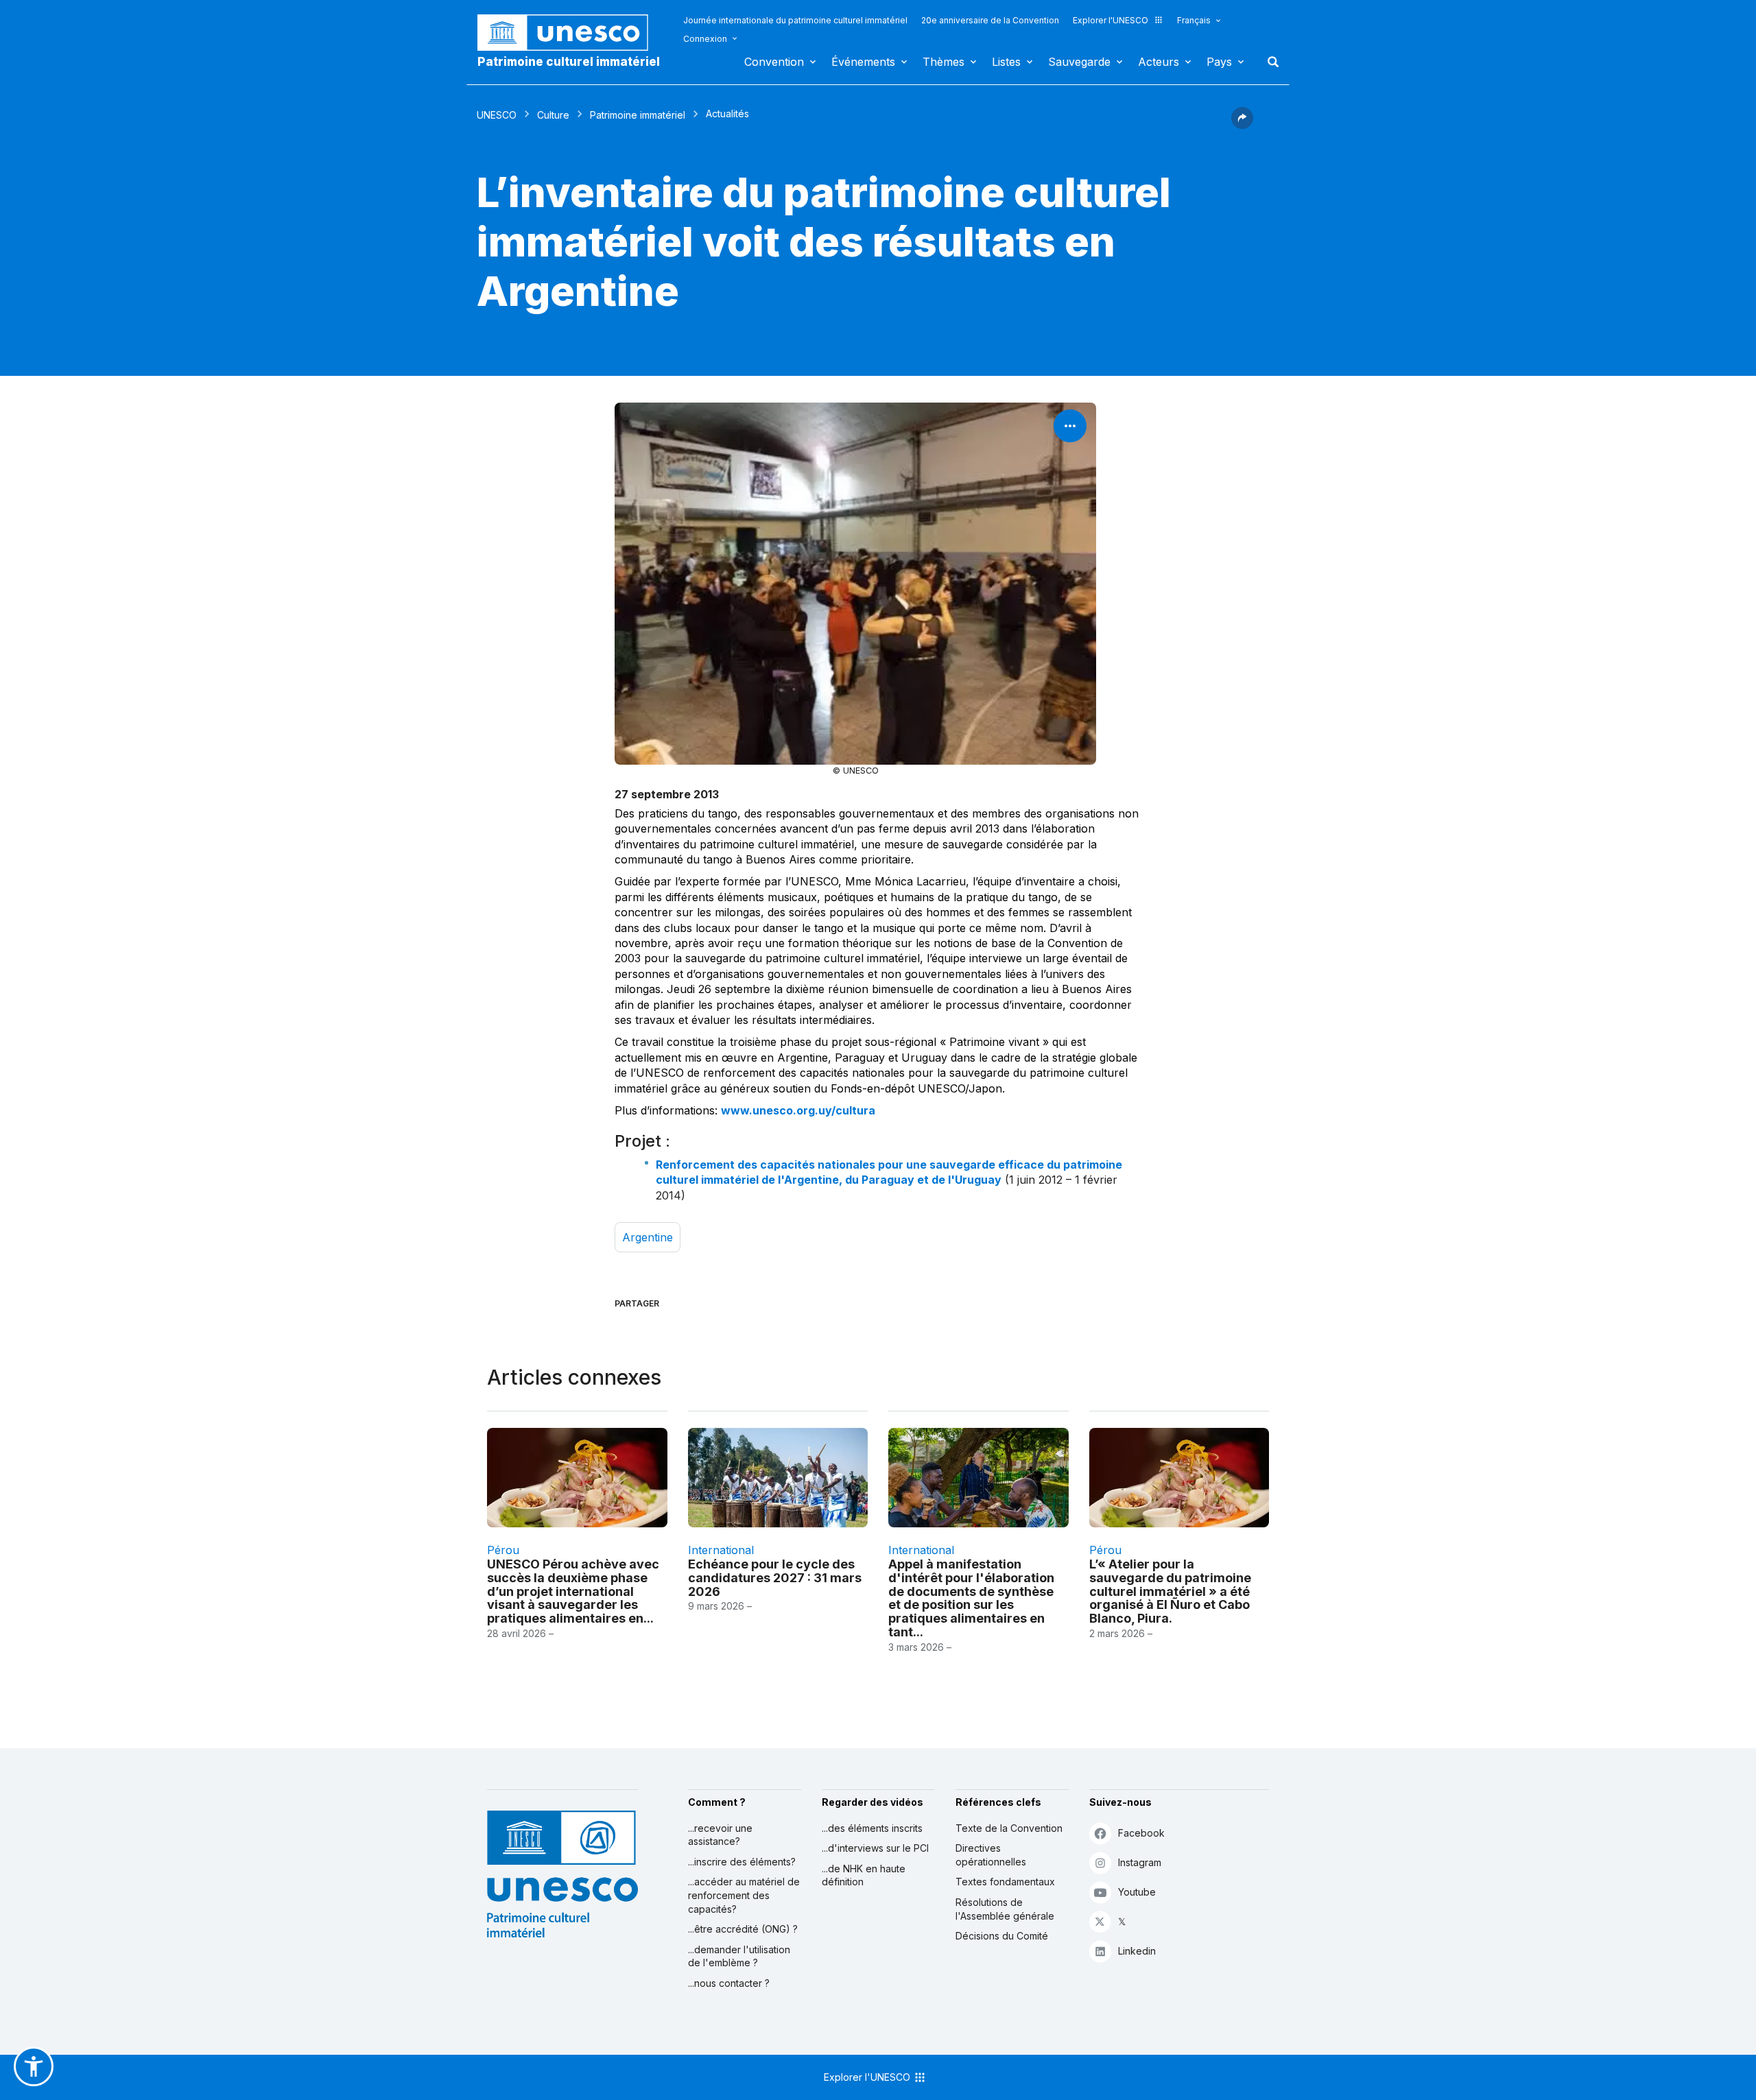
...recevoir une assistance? (720, 1835)
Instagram (1140, 1862)
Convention (774, 62)
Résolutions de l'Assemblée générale (1005, 1909)
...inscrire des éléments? (742, 1862)
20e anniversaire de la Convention (990, 20)
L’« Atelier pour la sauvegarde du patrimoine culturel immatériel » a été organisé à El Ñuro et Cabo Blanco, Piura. (1170, 1591)
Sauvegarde (1079, 62)
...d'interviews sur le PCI (875, 1848)
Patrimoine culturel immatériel (569, 62)
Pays (1219, 62)
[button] (1242, 125)
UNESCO (497, 115)
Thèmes (944, 62)
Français (1194, 20)
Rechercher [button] (1269, 62)
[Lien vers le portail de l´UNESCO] (570, 33)
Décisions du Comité (1002, 1936)
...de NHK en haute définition (864, 1875)
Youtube (1137, 1892)
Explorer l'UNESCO (1111, 20)
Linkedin (1137, 1951)
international (721, 1550)
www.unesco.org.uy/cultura (798, 1110)
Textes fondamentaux (1005, 1882)
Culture (553, 115)
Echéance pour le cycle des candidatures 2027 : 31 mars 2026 (775, 1578)
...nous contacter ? (729, 1983)
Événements (863, 62)
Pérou (503, 1550)
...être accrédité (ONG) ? (743, 1929)
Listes (1006, 62)
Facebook (1141, 1833)
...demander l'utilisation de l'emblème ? (739, 1956)
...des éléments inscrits (872, 1828)
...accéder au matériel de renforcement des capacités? (744, 1895)
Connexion (705, 39)
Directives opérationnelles (991, 1855)
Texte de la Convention (1009, 1828)
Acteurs (1159, 62)
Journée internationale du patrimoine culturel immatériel (795, 20)
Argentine (648, 1237)
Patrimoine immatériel (638, 115)
